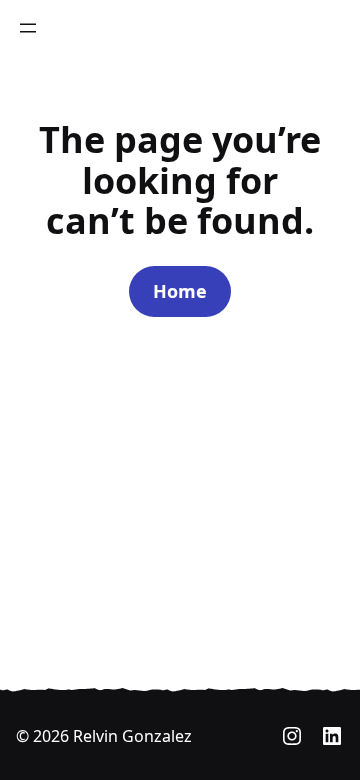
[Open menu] (28, 28)
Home (180, 291)
